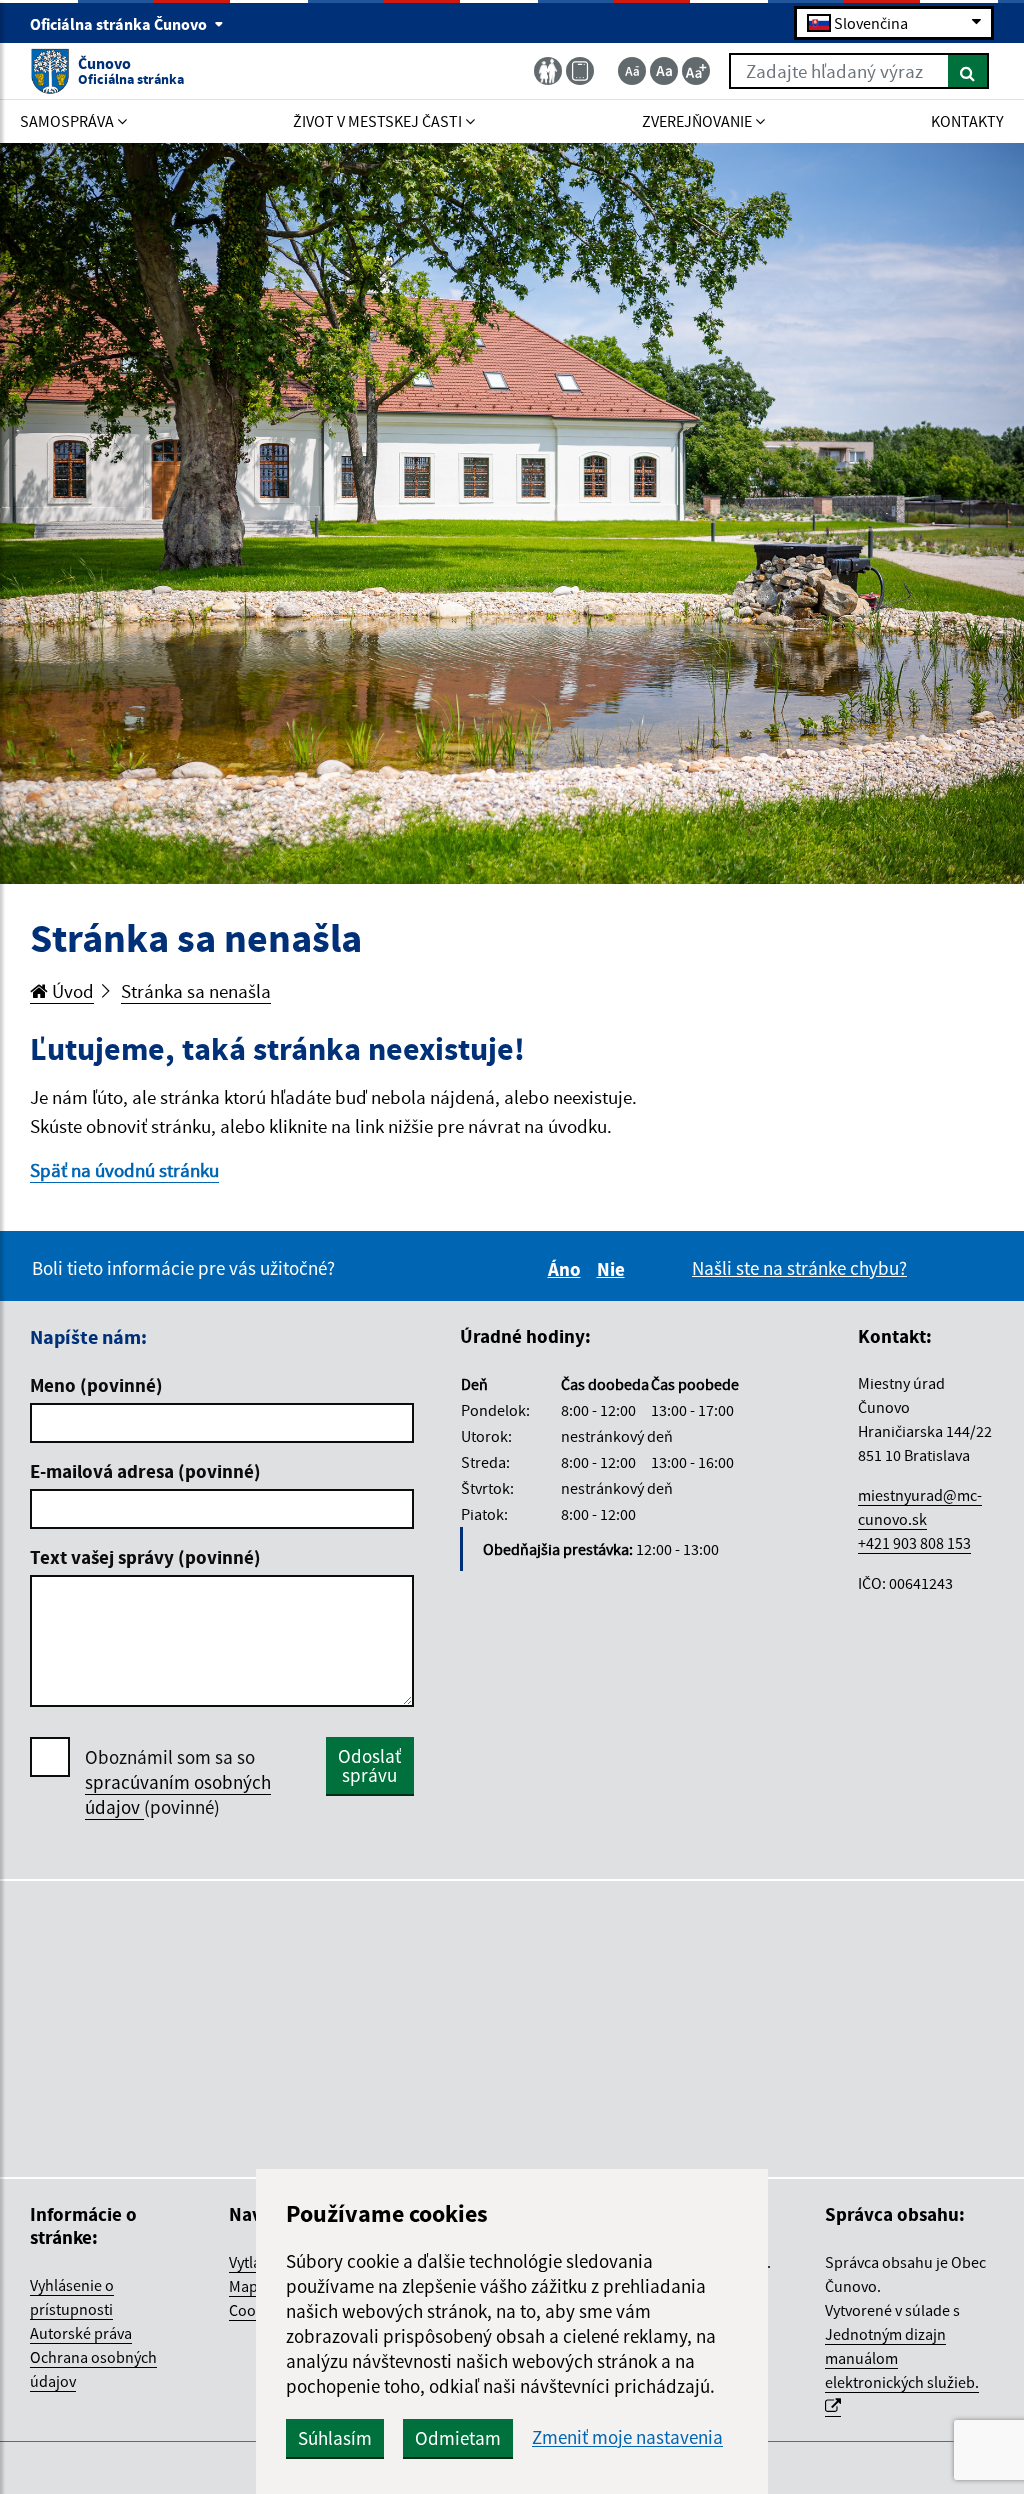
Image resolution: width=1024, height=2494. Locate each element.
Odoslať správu (369, 1765)
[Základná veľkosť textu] (664, 71)
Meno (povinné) (96, 1385)
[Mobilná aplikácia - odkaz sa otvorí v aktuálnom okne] (580, 71)
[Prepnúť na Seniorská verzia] (548, 71)
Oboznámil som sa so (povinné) (178, 1782)
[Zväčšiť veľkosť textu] (696, 71)
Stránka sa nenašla (196, 991)
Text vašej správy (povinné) (145, 1557)
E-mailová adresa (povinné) (145, 1471)
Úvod (71, 991)
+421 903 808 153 (914, 1543)
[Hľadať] (968, 71)
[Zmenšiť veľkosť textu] (632, 71)
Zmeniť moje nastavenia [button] (627, 2437)
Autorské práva (81, 2333)
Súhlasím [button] (335, 2438)
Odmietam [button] (458, 2438)
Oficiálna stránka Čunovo (120, 24)
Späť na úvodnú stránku (124, 1170)
